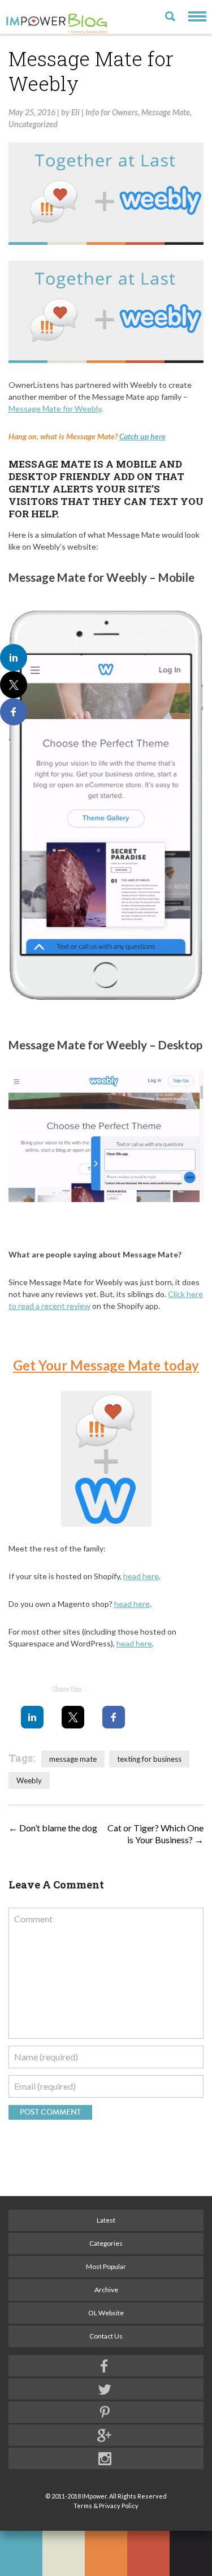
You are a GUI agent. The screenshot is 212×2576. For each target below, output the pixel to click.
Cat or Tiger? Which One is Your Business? (155, 1834)
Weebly (29, 1780)
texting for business (149, 1759)
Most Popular (106, 2266)
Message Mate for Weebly (55, 409)
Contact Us (106, 2336)
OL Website (106, 2313)
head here (141, 1576)
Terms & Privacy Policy (106, 2506)
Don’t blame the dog (53, 1828)
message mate (73, 1759)
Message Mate (166, 112)
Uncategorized (33, 124)
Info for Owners (112, 112)
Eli (75, 112)
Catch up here (142, 436)
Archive (106, 2290)
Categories (106, 2243)
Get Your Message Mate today (106, 1365)
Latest (106, 2220)
